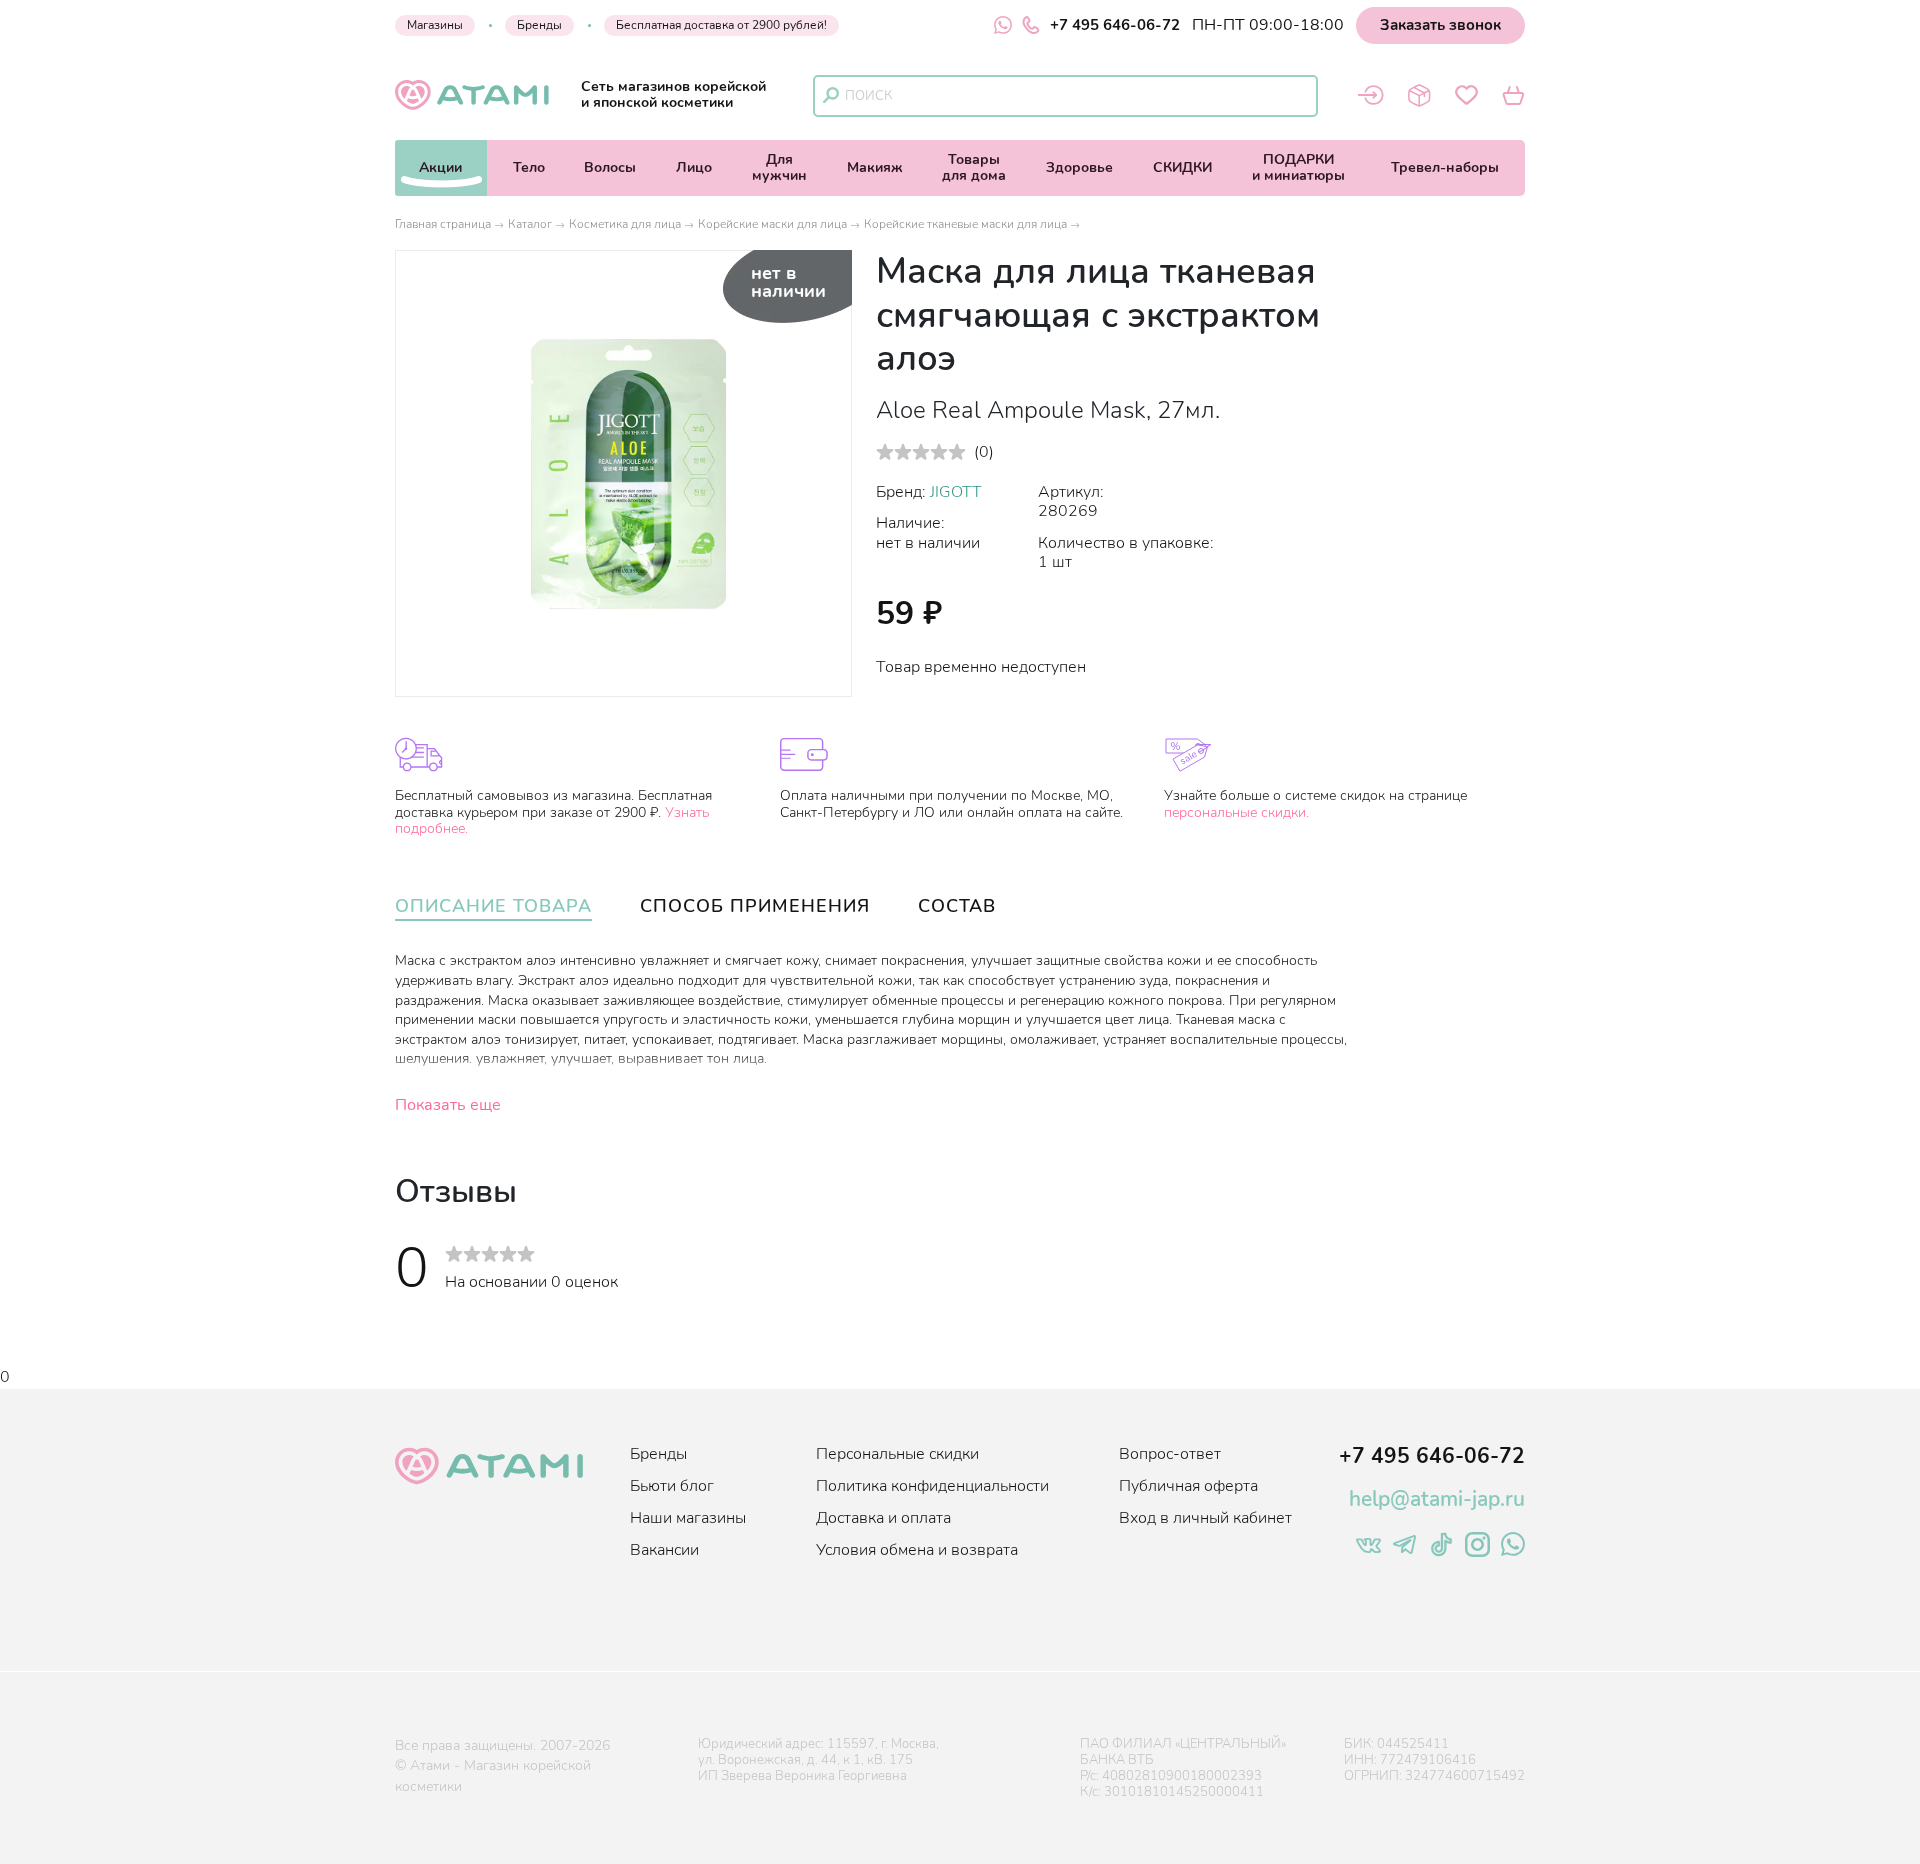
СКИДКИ (1182, 167)
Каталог (530, 224)
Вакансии (664, 1550)
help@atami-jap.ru (1437, 1499)
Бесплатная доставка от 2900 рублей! (721, 25)
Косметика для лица (625, 224)
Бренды (539, 25)
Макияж (875, 167)
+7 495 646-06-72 (1115, 25)
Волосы (610, 167)
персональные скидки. (1236, 812)
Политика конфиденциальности (932, 1486)
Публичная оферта (1188, 1486)
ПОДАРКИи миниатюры (1298, 167)
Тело (529, 167)
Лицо (694, 167)
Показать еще (448, 1105)
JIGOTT (956, 492)
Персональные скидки (897, 1454)
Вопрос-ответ (1170, 1454)
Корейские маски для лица (772, 224)
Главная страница (443, 224)
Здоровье (1079, 167)
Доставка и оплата (883, 1518)
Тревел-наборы (1445, 167)
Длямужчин (779, 167)
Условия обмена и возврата (917, 1550)
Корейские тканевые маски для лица (965, 224)
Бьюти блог (672, 1486)
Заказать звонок (1440, 25)
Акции (440, 167)
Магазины (435, 25)
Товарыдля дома (974, 167)
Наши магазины (688, 1518)
